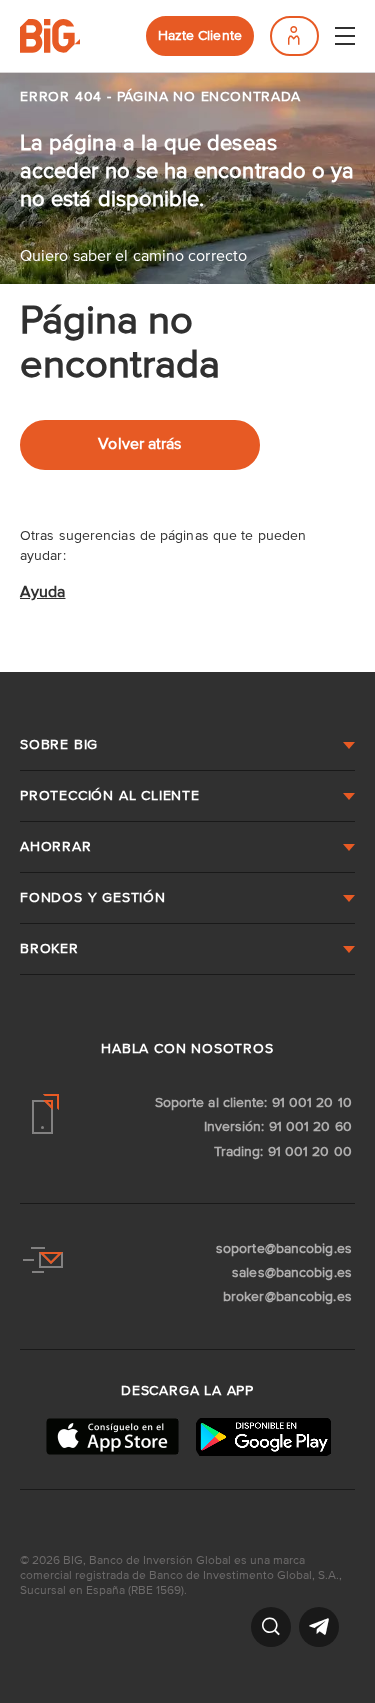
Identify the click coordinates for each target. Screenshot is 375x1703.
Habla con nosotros (187, 1049)
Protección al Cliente (110, 796)
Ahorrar (56, 847)
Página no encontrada (120, 344)
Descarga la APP (187, 1391)
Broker (49, 949)
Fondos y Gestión (93, 898)
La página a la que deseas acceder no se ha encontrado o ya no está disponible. (187, 172)
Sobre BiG (59, 745)
